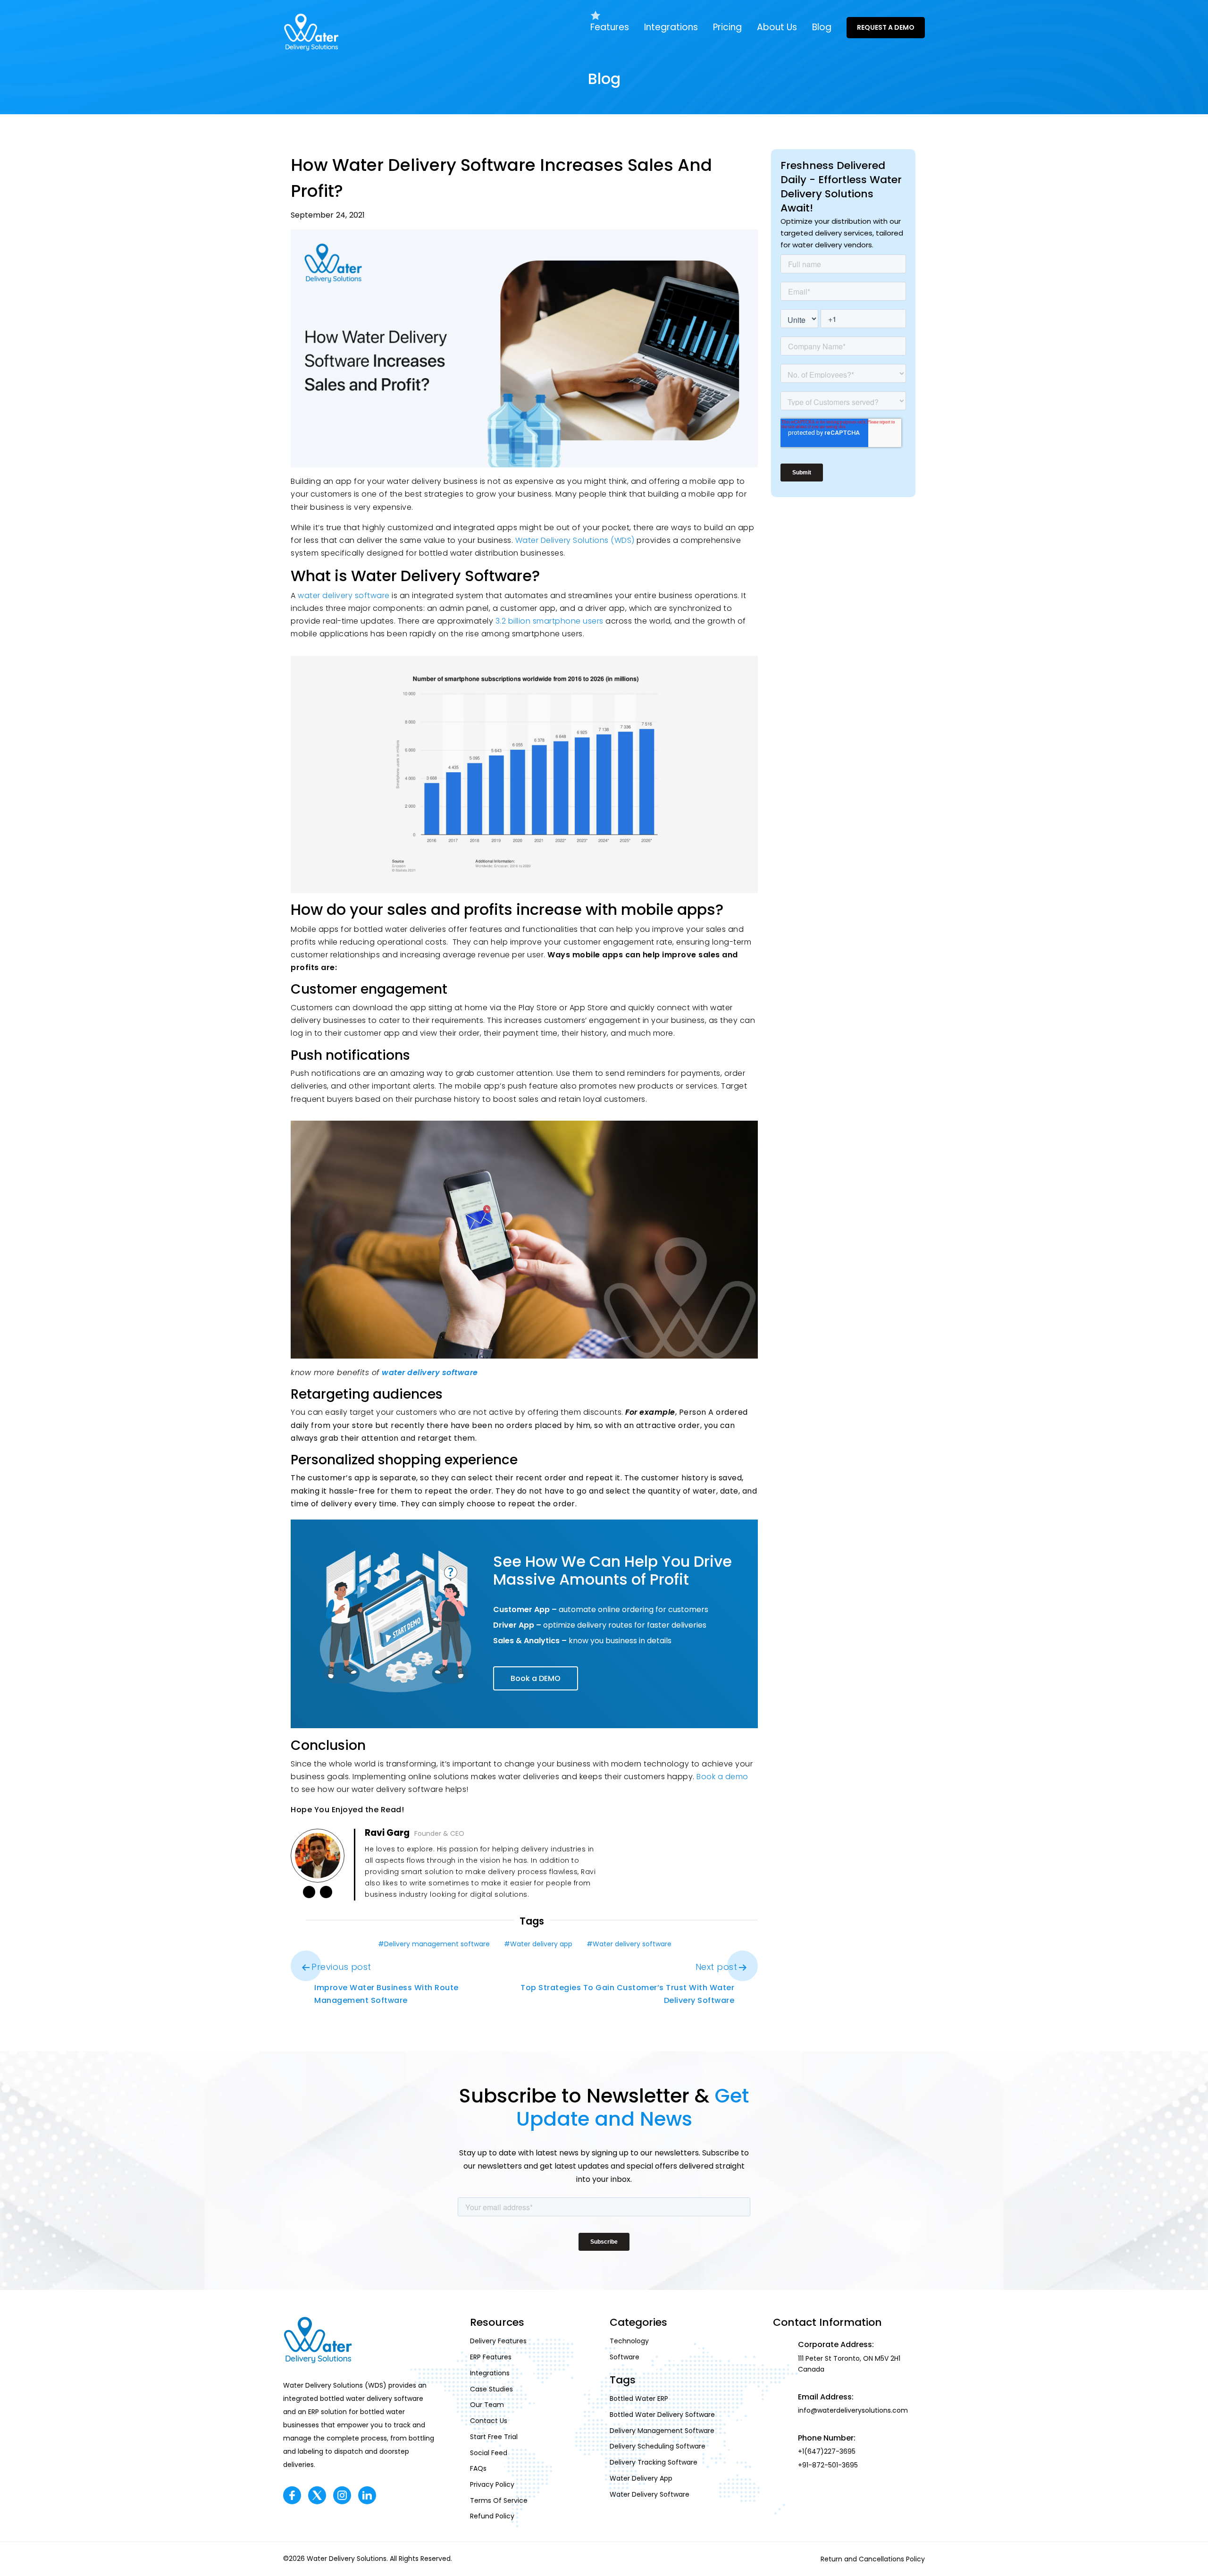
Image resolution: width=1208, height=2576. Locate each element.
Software (625, 2357)
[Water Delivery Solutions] (311, 32)
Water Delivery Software (650, 2494)
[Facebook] (292, 2495)
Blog (822, 27)
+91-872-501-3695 (828, 2466)
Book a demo (722, 1777)
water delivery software (344, 595)
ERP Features (491, 2357)
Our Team (487, 2405)
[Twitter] (317, 2495)
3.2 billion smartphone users (551, 621)
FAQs (478, 2469)
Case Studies (491, 2389)
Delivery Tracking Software (654, 2463)
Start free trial (494, 2437)
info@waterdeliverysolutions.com (853, 2411)
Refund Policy (492, 2517)
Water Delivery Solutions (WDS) (575, 540)
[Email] (326, 1892)
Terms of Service (499, 2500)
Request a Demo (886, 27)
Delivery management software (437, 1944)
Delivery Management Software (662, 2431)
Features (610, 27)
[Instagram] (342, 2495)
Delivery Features (498, 2341)
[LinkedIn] (309, 1892)
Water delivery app (541, 1944)
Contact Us (489, 2421)
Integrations (671, 27)
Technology (629, 2341)
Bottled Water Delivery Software (662, 2415)
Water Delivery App (641, 2478)
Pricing (727, 27)
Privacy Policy (492, 2484)
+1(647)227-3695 (827, 2452)
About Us (777, 27)
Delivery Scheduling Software (658, 2447)
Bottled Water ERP (639, 2399)
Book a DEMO (536, 1678)
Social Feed (489, 2453)
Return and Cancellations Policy (873, 2559)
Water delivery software (632, 1944)
